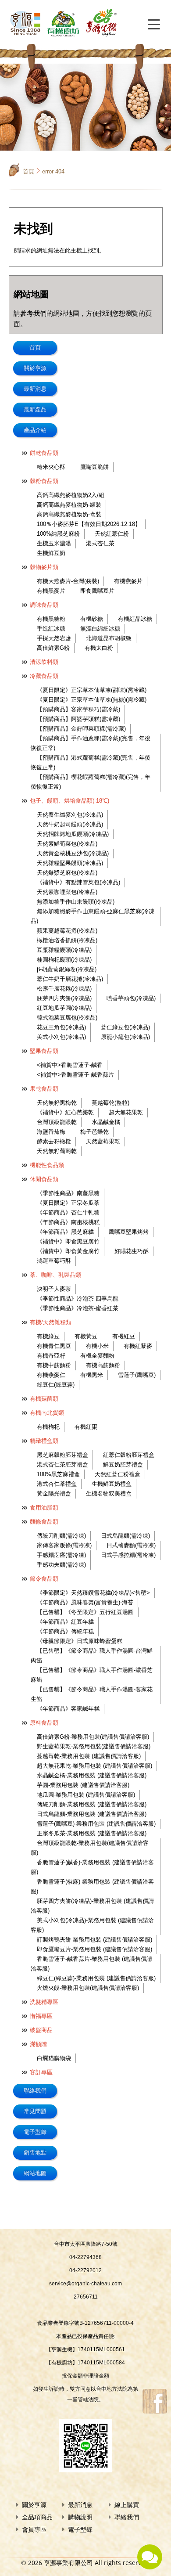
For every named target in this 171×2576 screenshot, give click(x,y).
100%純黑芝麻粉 (58, 534)
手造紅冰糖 (51, 629)
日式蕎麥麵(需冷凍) (131, 1545)
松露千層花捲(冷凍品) (64, 989)
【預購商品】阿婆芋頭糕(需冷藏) (78, 719)
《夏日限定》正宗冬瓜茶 (68, 1203)
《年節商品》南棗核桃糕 (68, 1222)
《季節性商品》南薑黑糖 (68, 1193)
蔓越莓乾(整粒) (110, 1103)
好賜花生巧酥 (132, 1251)
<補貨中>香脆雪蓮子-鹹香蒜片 (75, 1075)
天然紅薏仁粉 (112, 534)
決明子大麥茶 (54, 1289)
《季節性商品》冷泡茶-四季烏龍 (78, 1299)
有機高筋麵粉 (103, 1365)
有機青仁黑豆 (54, 1346)
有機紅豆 (124, 1336)
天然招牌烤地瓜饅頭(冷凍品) (73, 834)
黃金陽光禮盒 (54, 1493)
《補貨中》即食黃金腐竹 (68, 1251)
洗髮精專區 (44, 2002)
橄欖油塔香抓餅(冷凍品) (67, 940)
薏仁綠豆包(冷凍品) (125, 1027)
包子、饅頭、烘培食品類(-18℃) (69, 801)
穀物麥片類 (44, 567)
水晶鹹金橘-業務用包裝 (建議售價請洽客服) (92, 1775)
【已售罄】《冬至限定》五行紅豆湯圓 (85, 1612)
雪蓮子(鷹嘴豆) (137, 1375)
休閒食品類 (44, 1179)
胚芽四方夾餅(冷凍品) (64, 998)
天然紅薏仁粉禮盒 (118, 1474)
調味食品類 (44, 605)
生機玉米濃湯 (54, 543)
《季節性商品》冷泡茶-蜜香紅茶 (78, 1308)
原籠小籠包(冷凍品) (125, 1037)
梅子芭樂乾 (94, 1132)
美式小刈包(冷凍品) (61, 1037)
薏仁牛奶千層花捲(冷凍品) (70, 979)
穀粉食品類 (44, 481)
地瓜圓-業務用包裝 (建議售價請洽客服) (86, 1795)
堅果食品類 (44, 1051)
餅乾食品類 (44, 453)
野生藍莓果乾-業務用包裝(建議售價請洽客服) (94, 1746)
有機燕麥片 (128, 581)
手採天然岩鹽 (54, 638)
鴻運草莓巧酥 (54, 1261)
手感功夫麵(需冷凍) (61, 1565)
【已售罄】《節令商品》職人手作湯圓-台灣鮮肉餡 (92, 1655)
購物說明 (80, 2517)
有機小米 (97, 1346)
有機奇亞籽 (51, 1356)
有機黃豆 (86, 1336)
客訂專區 (41, 2072)
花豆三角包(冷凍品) (61, 1027)
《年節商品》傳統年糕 (65, 1631)
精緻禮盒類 (44, 1441)
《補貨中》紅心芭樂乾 (65, 1112)
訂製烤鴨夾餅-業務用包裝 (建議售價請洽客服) (94, 1940)
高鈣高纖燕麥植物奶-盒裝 (69, 514)
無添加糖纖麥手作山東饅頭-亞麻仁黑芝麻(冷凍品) (93, 916)
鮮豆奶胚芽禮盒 (123, 1465)
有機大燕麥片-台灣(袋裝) (68, 581)
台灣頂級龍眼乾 (57, 1122)
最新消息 (35, 389)
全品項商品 (37, 2517)
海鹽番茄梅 (51, 1132)
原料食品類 (44, 1723)
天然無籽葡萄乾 (57, 1151)
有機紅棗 (86, 1427)
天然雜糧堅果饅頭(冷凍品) (70, 863)
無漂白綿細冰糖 (100, 629)
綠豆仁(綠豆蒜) (56, 1385)
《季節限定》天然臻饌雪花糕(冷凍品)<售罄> (93, 1593)
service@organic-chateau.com (85, 2284)
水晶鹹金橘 (106, 1122)
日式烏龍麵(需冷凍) (125, 1536)
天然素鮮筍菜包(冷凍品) (67, 844)
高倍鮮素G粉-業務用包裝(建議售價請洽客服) (93, 1737)
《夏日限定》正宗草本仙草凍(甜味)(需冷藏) (92, 690)
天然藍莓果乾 (103, 1141)
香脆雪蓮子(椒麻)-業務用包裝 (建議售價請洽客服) (92, 1886)
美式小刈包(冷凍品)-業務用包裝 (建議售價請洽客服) (92, 1925)
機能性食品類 (47, 1165)
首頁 (28, 171)
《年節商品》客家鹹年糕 (68, 1709)
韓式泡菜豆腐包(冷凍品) (67, 1018)
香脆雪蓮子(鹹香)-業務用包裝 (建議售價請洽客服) (92, 1867)
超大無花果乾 (126, 1112)
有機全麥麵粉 (97, 1356)
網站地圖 (35, 2173)
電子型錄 (35, 2132)
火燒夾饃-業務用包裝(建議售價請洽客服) (88, 1988)
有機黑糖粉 (51, 619)
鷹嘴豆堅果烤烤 (129, 1232)
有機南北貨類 (47, 1413)
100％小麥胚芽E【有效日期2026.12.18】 (89, 524)
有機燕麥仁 (51, 1375)
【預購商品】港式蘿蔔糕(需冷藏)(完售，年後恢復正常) (91, 762)
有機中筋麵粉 (54, 1365)
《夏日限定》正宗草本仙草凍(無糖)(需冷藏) (92, 700)
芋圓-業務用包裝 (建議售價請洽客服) (83, 1785)
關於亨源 (35, 368)
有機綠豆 (48, 1336)
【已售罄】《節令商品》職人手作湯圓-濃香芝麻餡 (92, 1675)
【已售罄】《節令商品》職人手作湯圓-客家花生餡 (92, 1694)
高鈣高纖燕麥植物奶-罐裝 (69, 505)
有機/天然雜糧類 (51, 1322)
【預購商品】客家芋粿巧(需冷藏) (78, 709)
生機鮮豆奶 (51, 553)
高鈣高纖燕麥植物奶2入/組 (71, 495)
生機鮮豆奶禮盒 (112, 1484)
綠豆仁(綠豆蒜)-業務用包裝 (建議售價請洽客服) (96, 1978)
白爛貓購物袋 (54, 2058)
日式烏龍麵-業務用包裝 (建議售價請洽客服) (92, 1814)
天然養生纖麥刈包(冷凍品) (70, 815)
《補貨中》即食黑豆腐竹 (68, 1241)
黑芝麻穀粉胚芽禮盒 (62, 1455)
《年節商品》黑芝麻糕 (65, 1232)
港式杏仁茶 (100, 543)
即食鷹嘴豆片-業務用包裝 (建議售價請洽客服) (94, 1949)
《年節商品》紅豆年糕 (65, 1622)
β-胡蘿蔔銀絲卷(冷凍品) (67, 969)
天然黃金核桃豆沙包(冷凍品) (73, 853)
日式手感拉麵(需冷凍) (128, 1555)
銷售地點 (35, 2153)
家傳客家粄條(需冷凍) (64, 1545)
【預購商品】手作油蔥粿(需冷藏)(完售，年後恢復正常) (91, 743)
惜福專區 (41, 2016)
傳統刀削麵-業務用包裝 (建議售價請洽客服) (92, 1804)
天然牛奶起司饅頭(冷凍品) (70, 824)
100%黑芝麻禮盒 (58, 1474)
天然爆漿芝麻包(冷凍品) (67, 873)
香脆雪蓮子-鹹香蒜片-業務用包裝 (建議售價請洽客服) (91, 1964)
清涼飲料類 (44, 662)
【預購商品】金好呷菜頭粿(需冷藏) (81, 729)
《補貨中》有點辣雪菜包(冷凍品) (78, 882)
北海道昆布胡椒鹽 (109, 638)
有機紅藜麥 (138, 1346)
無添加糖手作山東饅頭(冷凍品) (76, 902)
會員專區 (34, 2529)
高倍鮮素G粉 (53, 648)
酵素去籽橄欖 (54, 1141)
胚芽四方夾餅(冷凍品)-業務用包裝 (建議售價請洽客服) (92, 1906)
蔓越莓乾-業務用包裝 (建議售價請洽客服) (89, 1756)
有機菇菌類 (44, 1399)
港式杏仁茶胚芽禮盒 (62, 1465)
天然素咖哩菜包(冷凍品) (67, 892)
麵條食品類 (44, 1522)
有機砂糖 (92, 619)
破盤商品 (41, 2030)
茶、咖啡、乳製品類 (55, 1275)
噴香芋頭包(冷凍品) (131, 998)
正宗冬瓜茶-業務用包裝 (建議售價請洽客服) (92, 1833)
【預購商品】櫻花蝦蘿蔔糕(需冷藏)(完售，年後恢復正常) (91, 782)
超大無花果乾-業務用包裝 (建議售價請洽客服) (94, 1766)
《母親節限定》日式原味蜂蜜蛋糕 (80, 1641)
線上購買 (127, 2505)
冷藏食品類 (44, 676)
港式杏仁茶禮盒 (57, 1484)
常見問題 (35, 2111)
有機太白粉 (99, 648)
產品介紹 (35, 430)
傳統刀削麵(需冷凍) (61, 1536)
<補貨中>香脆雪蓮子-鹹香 (70, 1065)
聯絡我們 (35, 2091)
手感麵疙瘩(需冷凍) (61, 1555)
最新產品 (35, 409)
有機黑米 (92, 1375)
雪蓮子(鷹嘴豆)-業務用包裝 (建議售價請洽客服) (96, 1824)
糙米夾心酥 (51, 467)
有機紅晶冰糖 (135, 619)
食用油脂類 (44, 1508)
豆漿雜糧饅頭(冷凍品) (64, 950)
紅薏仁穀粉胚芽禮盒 (129, 1455)
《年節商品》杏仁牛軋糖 (68, 1212)
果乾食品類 (44, 1089)
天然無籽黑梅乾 (57, 1103)
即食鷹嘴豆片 (97, 591)
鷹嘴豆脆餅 (94, 467)
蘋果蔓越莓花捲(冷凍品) (67, 931)
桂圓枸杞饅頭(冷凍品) (64, 960)
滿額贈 (38, 2044)
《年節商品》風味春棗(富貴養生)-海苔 (85, 1602)
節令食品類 (44, 1579)
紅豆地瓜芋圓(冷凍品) (64, 1008)
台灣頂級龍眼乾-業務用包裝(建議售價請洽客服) (90, 1848)
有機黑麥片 (51, 591)
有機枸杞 (48, 1427)
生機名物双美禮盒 (109, 1493)
